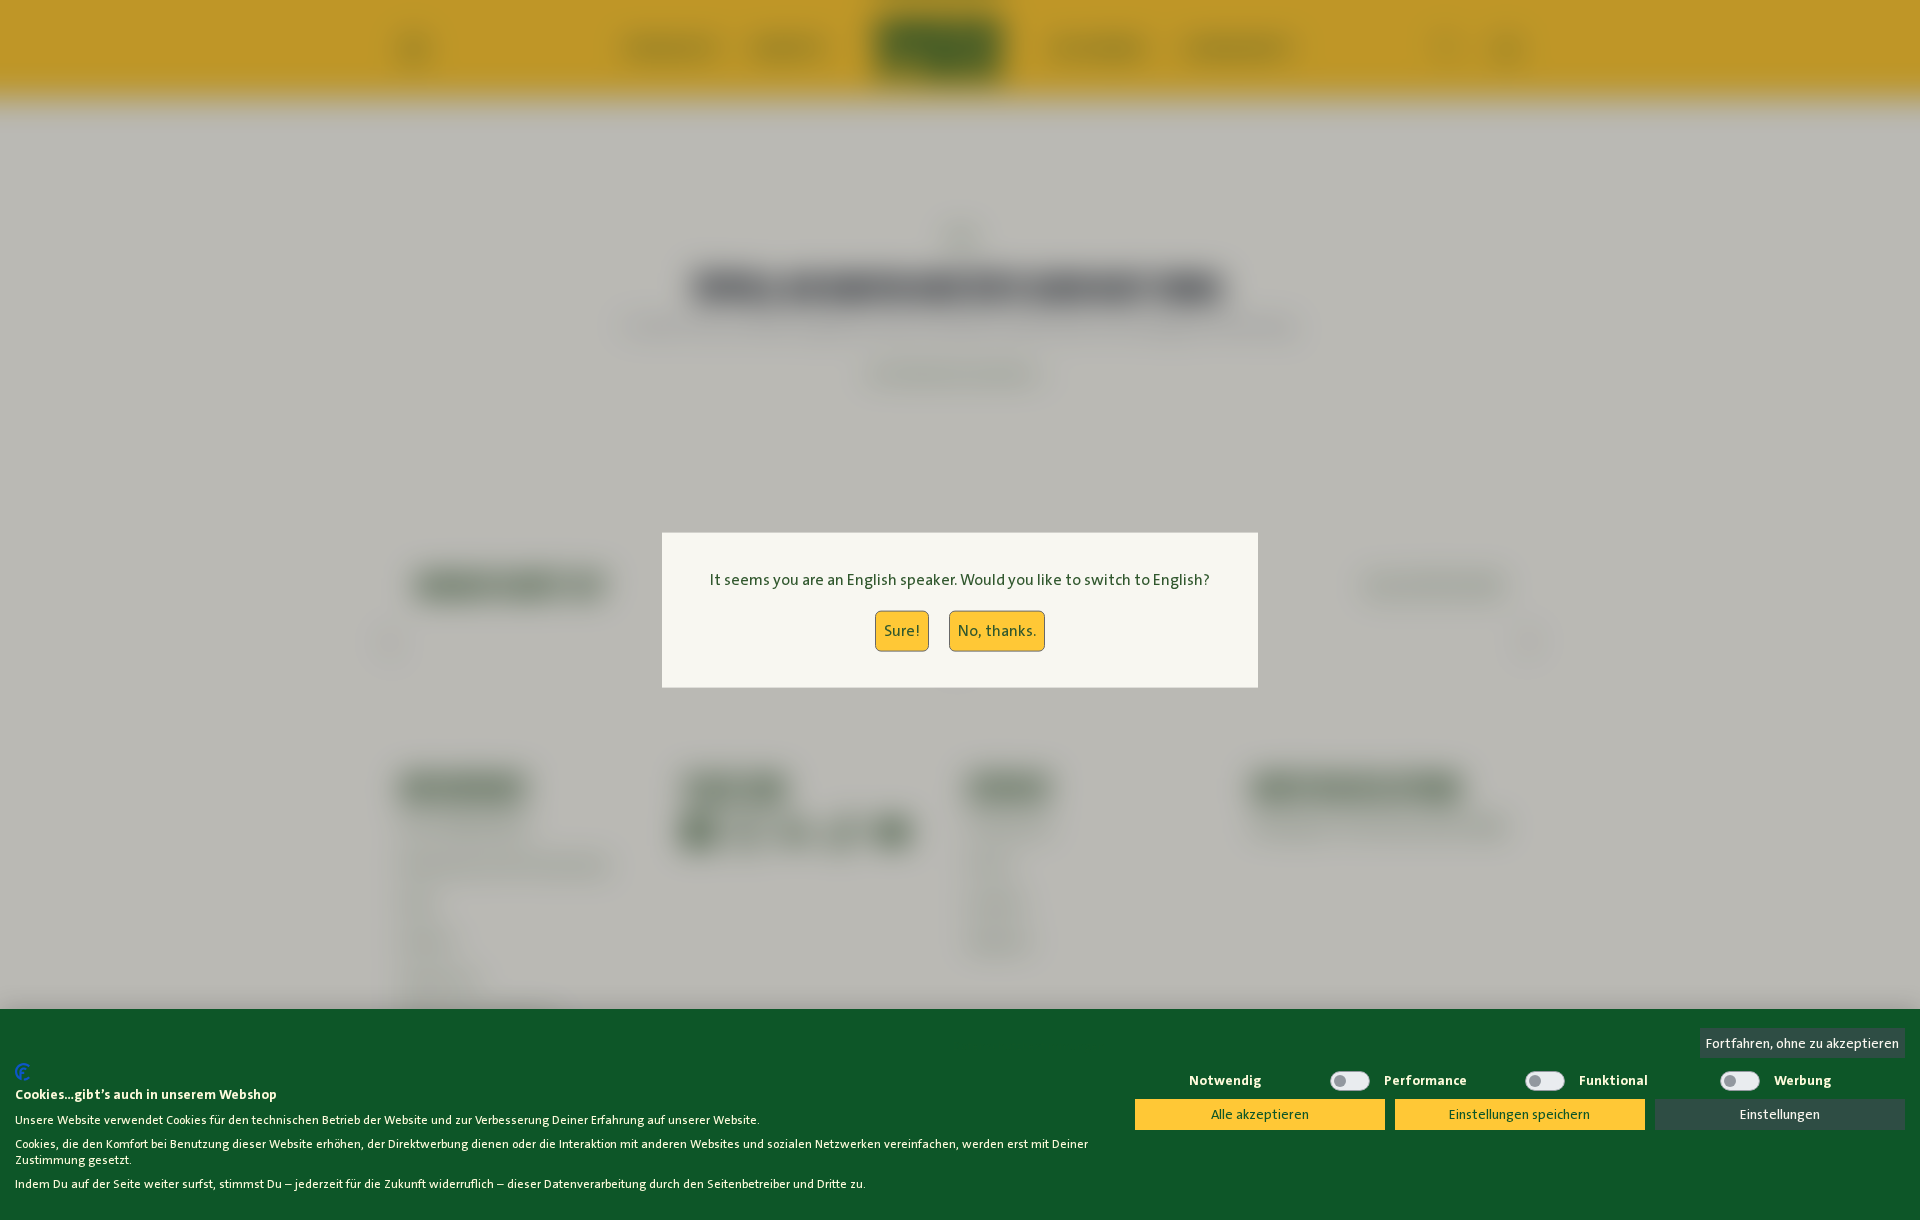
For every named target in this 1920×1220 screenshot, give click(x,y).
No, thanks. (997, 630)
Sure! (902, 630)
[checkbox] (1155, 1081)
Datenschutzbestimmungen (1029, 1046)
